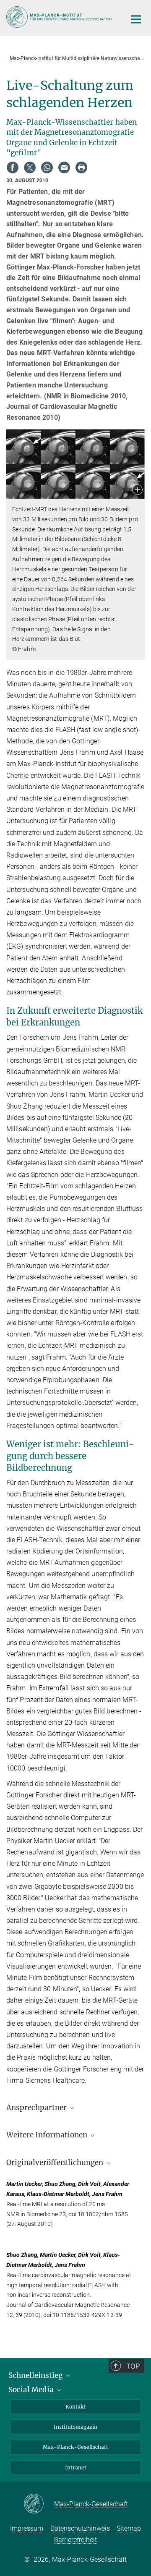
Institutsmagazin (75, 2427)
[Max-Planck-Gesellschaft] (39, 2504)
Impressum (27, 2528)
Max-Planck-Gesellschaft (75, 2447)
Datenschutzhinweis (80, 2528)
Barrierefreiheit (75, 2540)
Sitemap (129, 2528)
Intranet (76, 2467)
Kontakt (75, 2407)
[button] (137, 490)
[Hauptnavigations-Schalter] (136, 19)
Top (133, 2366)
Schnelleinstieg (36, 2375)
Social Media (32, 2390)
